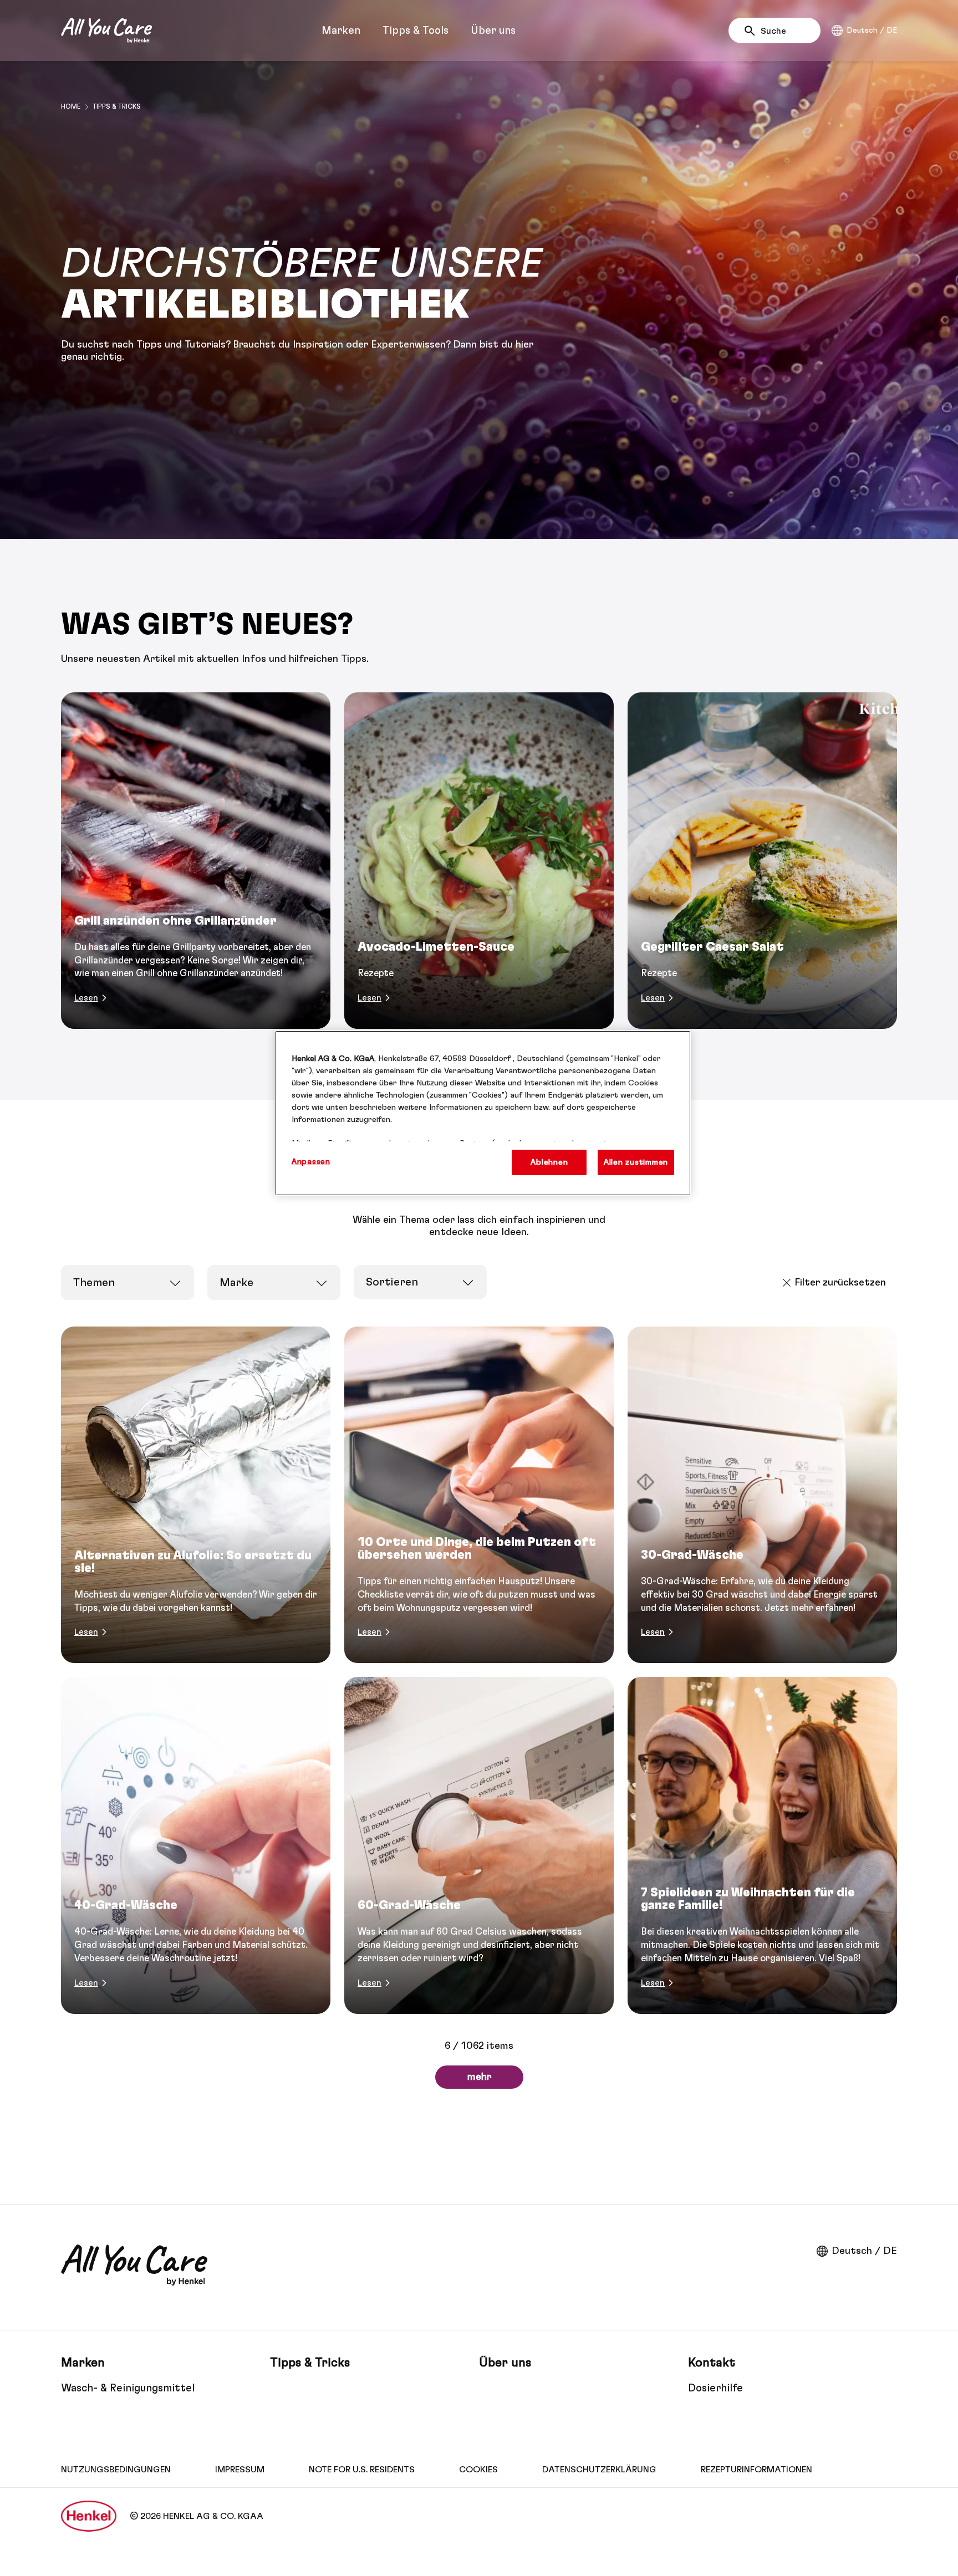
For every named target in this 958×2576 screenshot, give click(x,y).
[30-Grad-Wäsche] (762, 1495)
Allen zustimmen (636, 1162)
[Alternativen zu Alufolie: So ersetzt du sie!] (196, 1495)
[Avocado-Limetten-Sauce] (479, 861)
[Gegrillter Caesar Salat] (762, 861)
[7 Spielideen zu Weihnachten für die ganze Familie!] (762, 1845)
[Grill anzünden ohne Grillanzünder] (196, 861)
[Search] (753, 31)
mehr (479, 2077)
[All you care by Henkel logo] (106, 30)
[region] (483, 1113)
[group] (479, 861)
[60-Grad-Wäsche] (479, 1845)
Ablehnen (549, 1162)
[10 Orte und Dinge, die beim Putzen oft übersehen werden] (479, 1495)
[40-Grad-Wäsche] (196, 1845)
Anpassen (311, 1162)
